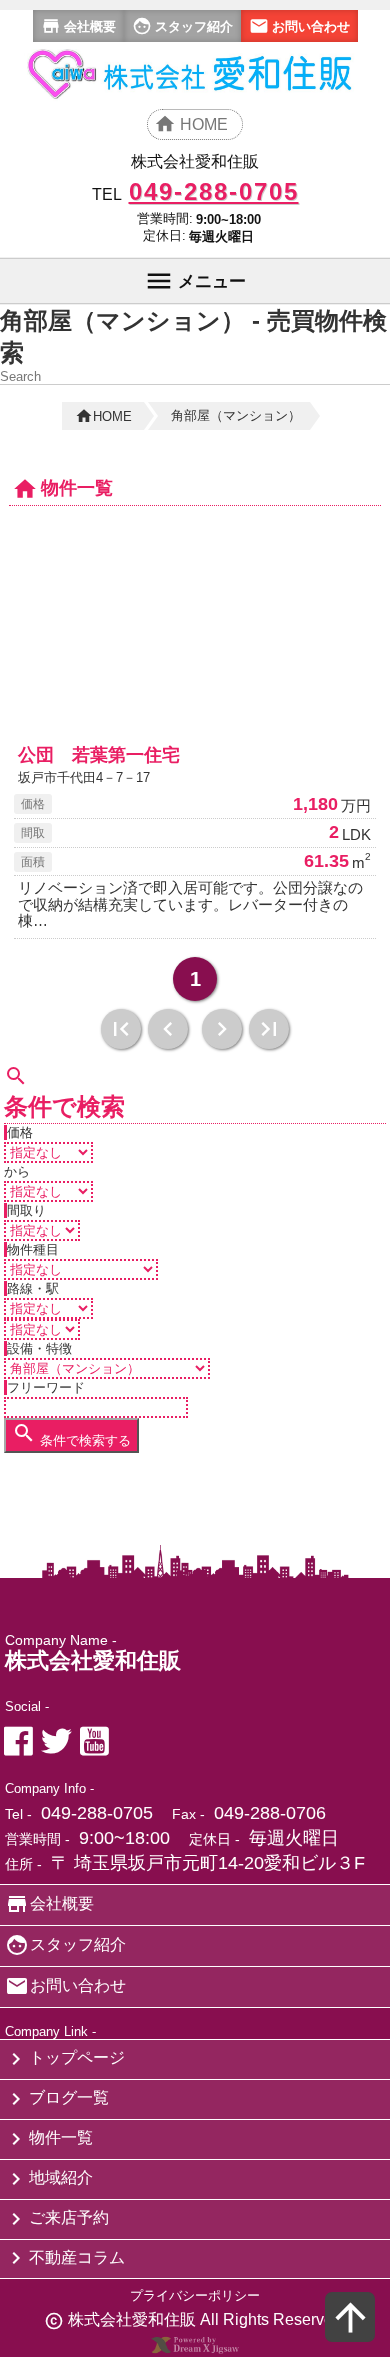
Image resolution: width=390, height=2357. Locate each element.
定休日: (164, 235)
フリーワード (46, 1387)
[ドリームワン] (195, 2349)
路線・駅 (33, 1288)
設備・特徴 (39, 1348)
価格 (20, 1132)
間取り (26, 1210)
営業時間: (165, 218)
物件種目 (33, 1249)
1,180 (315, 804)
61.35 (326, 861)
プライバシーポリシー (195, 2295)
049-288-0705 (97, 1813)
